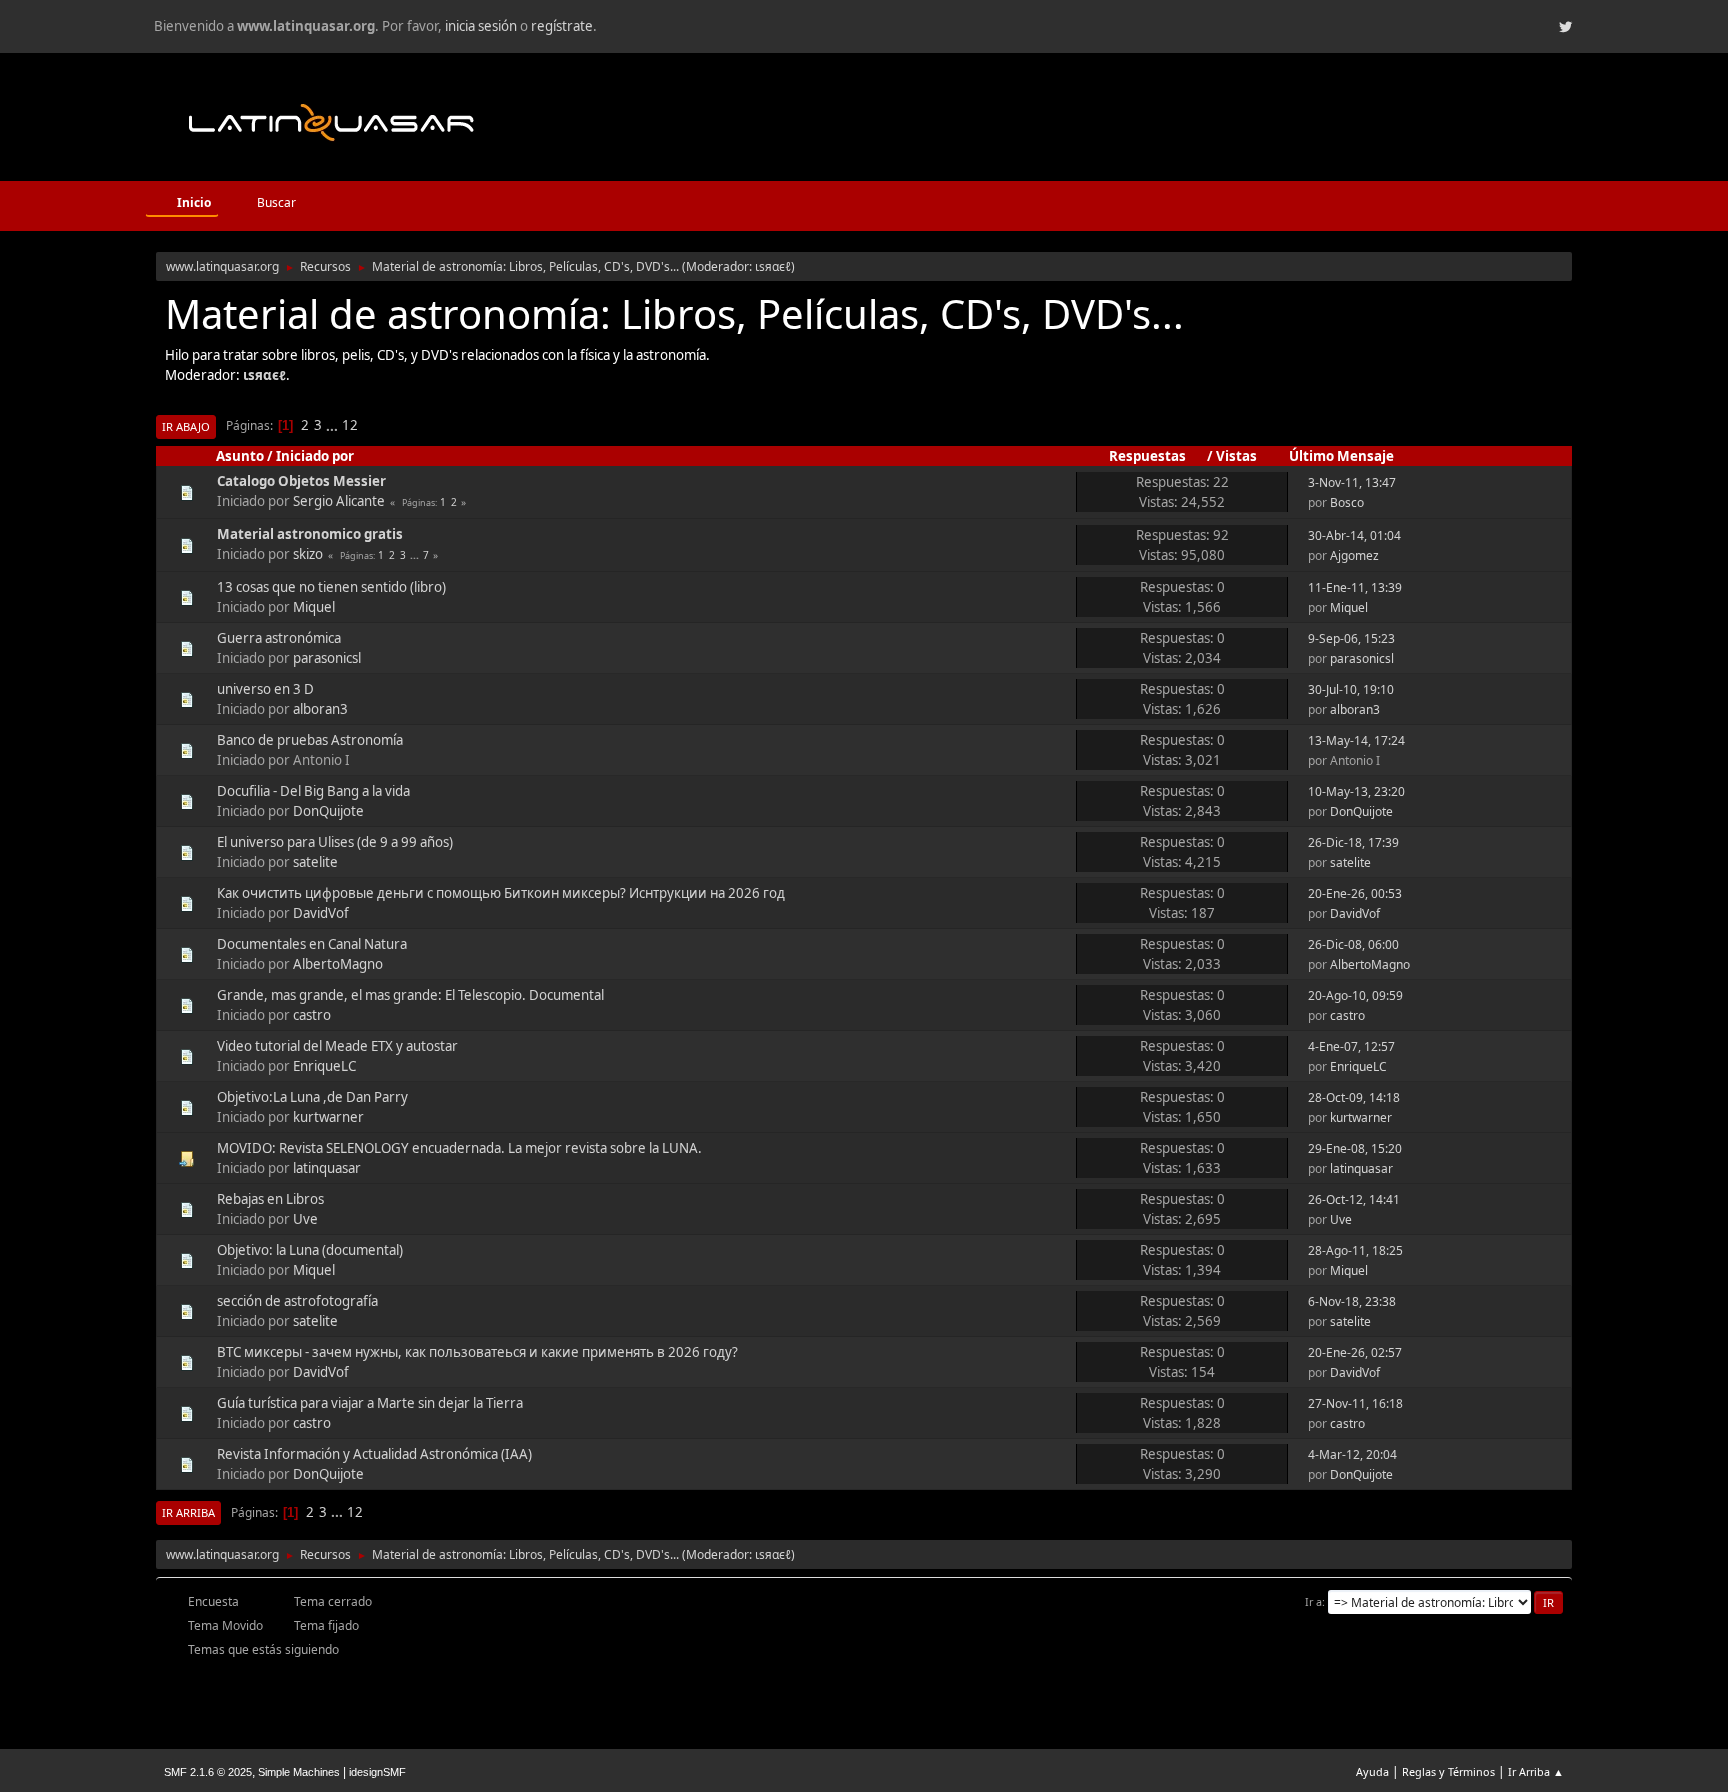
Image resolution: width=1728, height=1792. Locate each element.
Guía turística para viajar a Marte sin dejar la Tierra (370, 1403)
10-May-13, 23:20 (1356, 791)
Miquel (314, 607)
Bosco (1347, 502)
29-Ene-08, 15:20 (1355, 1148)
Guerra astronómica (279, 638)
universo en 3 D (265, 689)
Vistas (1236, 456)
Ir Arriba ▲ (1536, 1771)
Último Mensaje (1341, 456)
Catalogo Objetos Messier (301, 481)
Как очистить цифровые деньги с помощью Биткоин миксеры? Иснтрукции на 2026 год (501, 893)
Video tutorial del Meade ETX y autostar (337, 1046)
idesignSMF (377, 1772)
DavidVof (321, 913)
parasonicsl (327, 658)
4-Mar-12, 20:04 (1352, 1454)
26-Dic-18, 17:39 (1353, 842)
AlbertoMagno (338, 964)
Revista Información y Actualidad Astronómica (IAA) (374, 1454)
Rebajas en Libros (270, 1199)
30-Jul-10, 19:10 (1351, 689)
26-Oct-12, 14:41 (1354, 1199)
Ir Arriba (188, 1512)
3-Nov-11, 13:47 (1352, 482)
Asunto (240, 456)
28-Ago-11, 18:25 (1355, 1250)
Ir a (1313, 1601)
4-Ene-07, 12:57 (1351, 1046)
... (333, 425)
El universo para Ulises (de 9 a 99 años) (335, 842)
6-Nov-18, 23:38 (1352, 1301)
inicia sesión (481, 26)
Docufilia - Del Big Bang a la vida (313, 791)
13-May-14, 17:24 (1356, 740)
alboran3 (320, 709)
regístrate (562, 26)
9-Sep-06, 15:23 (1351, 638)
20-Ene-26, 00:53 (1355, 893)
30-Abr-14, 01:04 (1354, 535)
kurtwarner (328, 1117)
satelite (315, 862)
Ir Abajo (186, 426)
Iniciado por (315, 456)
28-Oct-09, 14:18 (1354, 1097)
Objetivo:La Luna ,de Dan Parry (312, 1097)
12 (350, 425)
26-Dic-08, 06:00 (1353, 944)
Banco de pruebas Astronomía (310, 740)
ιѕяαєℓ (773, 266)
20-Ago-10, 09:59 (1355, 995)
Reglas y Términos (1448, 1771)
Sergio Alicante (339, 501)
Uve (305, 1219)
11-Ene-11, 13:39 (1355, 587)
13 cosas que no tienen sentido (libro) (331, 587)
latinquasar (327, 1168)
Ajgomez (1354, 555)
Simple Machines (299, 1772)
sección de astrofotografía (297, 1301)
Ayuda (1372, 1771)
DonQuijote (328, 811)
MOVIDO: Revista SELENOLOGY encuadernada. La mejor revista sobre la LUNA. (459, 1148)
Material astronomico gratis (310, 534)
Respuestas (1147, 456)
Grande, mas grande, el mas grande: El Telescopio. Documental (410, 995)
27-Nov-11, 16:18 (1355, 1403)
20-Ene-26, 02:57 (1355, 1352)
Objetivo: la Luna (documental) (310, 1250)
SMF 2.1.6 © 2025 (208, 1772)
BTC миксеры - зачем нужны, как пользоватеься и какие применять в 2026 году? (477, 1352)
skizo (308, 554)
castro (312, 1015)
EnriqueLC (324, 1066)
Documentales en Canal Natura (312, 944)
